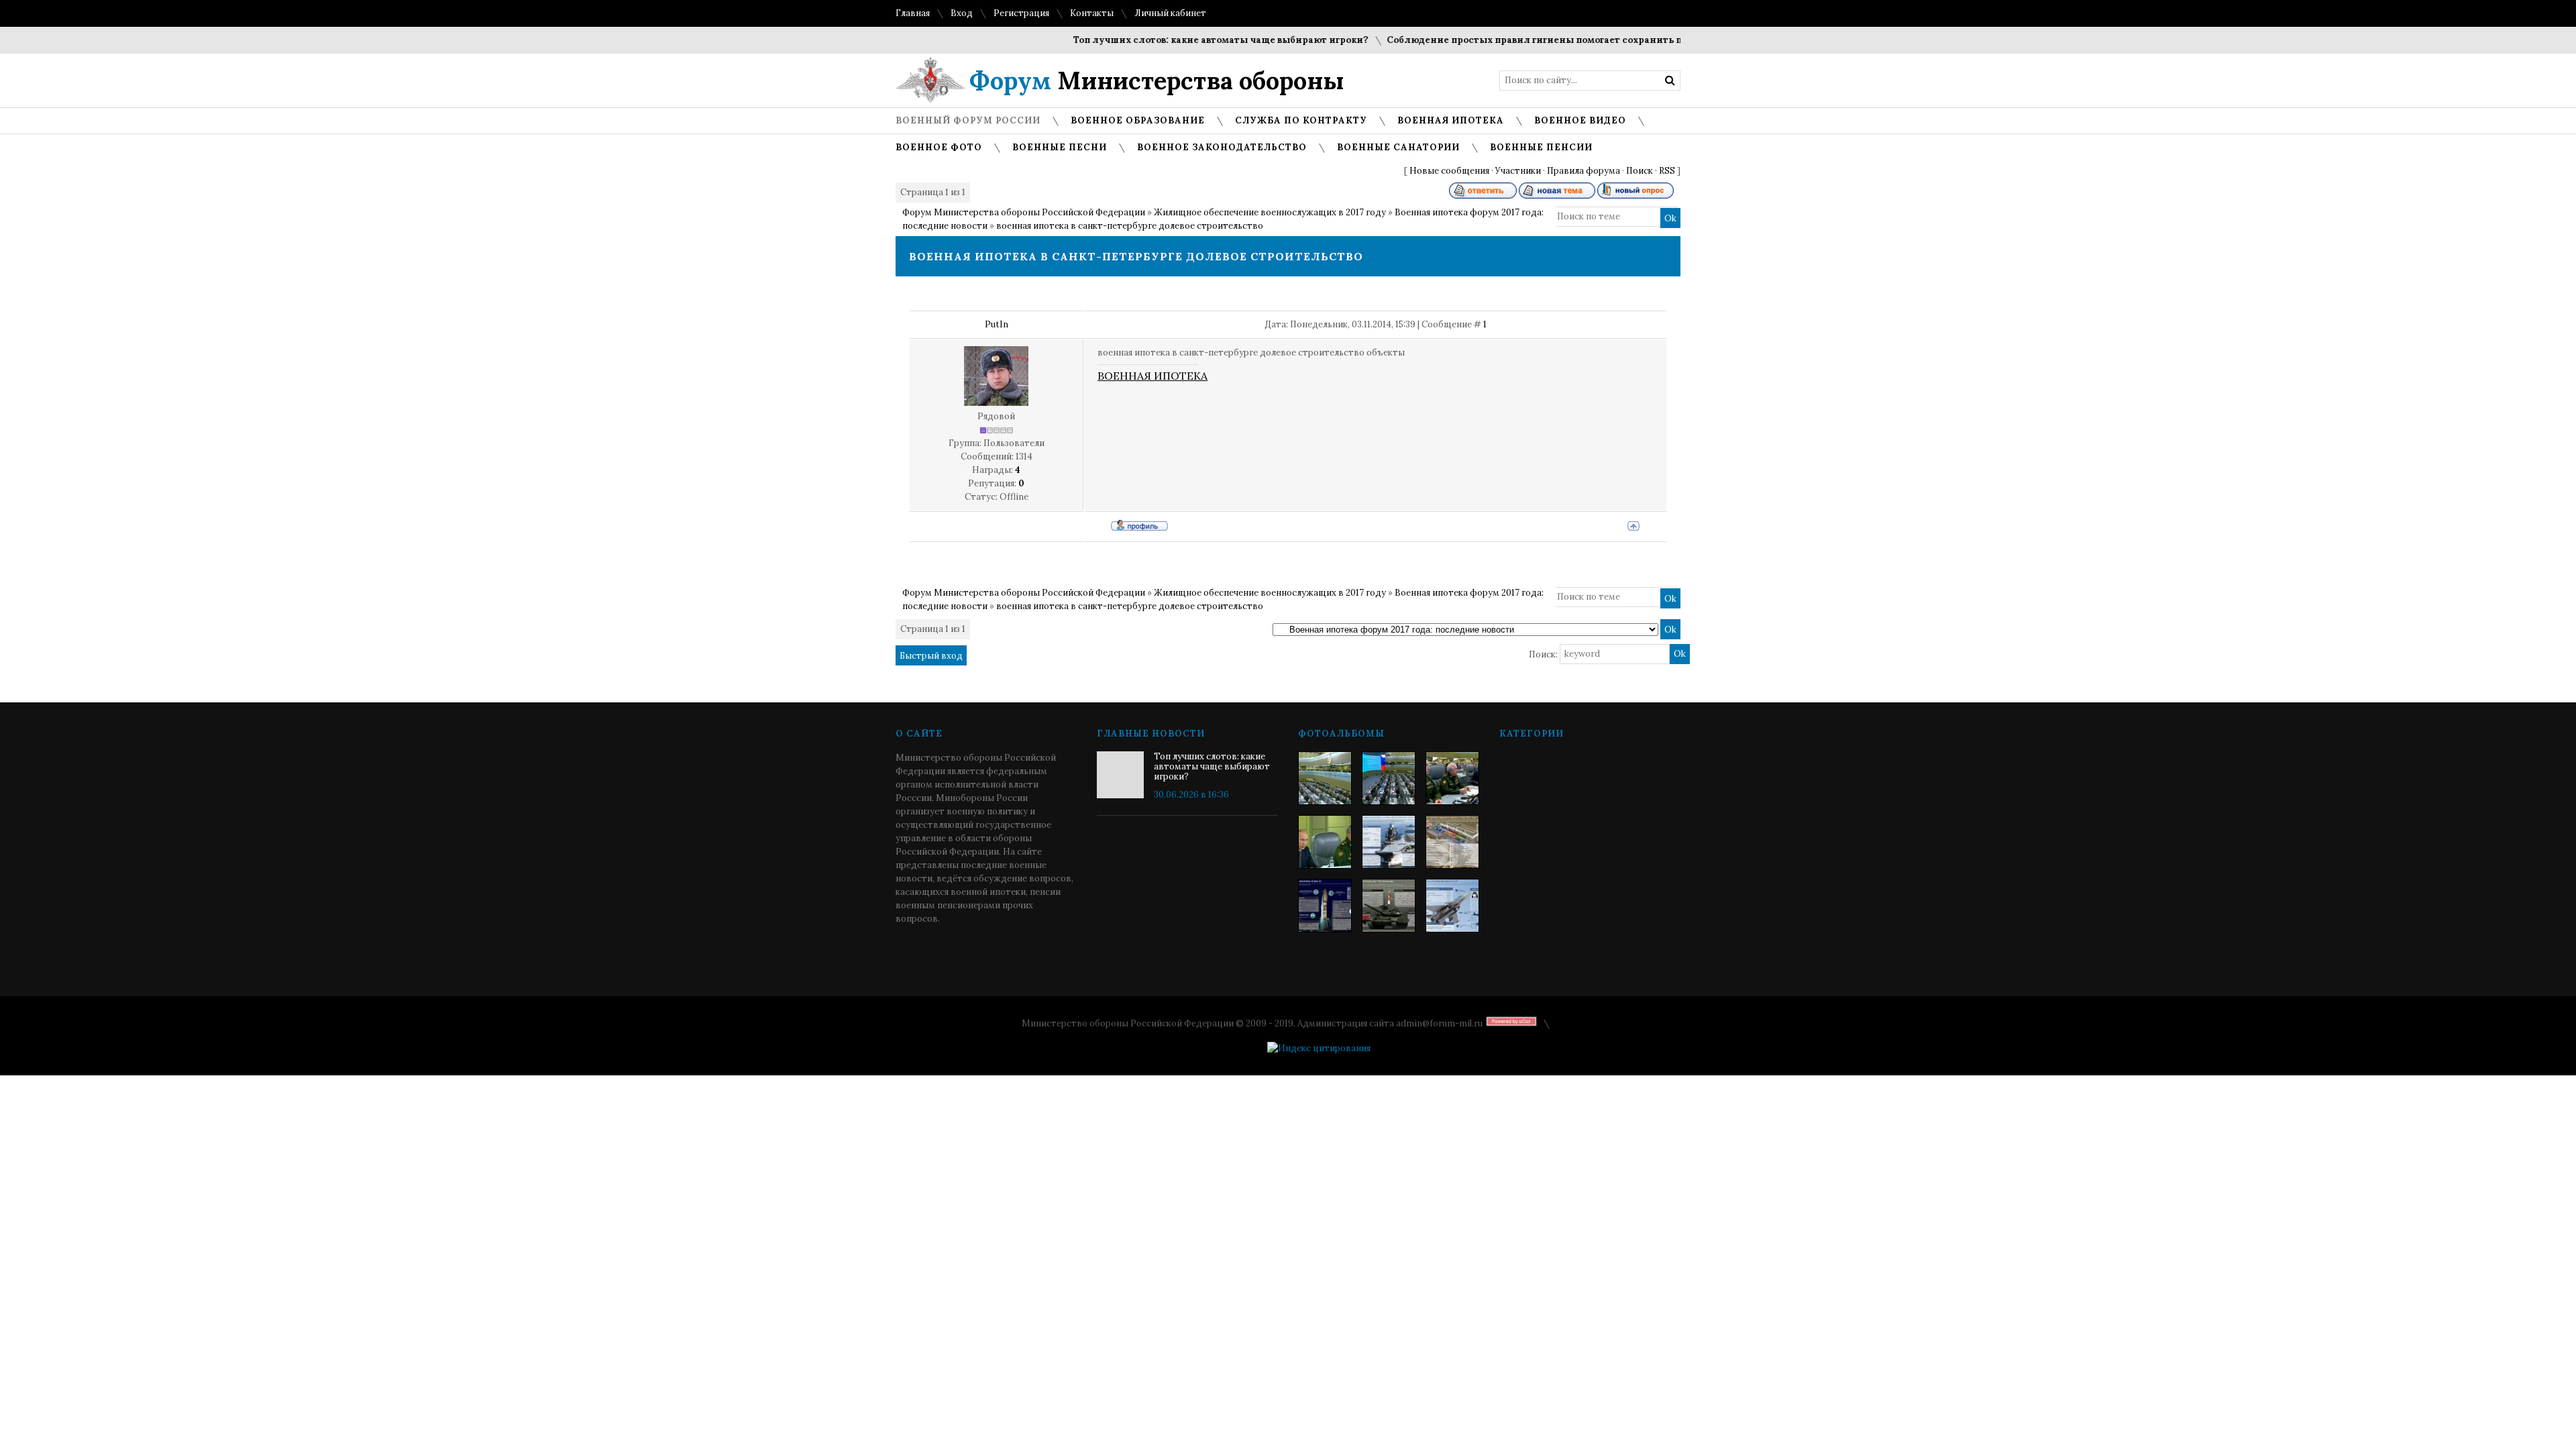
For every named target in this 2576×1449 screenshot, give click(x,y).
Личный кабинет (1170, 13)
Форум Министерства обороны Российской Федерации (1024, 212)
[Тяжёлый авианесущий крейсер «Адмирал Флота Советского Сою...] (1389, 842)
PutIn (997, 324)
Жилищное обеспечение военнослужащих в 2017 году (1270, 212)
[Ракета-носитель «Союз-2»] (1325, 906)
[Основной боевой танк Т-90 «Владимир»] (1389, 906)
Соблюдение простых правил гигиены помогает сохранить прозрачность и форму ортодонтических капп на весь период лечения (1666, 40)
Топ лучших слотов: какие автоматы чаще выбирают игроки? (1184, 40)
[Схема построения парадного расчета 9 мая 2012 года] (1452, 842)
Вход (962, 13)
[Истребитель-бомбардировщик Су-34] (1452, 906)
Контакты (1092, 13)
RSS (1667, 171)
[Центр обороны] (1389, 778)
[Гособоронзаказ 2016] (1325, 842)
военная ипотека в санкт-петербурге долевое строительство (1130, 226)
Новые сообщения (1449, 171)
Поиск (1640, 171)
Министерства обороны (1157, 80)
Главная (913, 13)
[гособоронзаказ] (1452, 778)
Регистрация (1021, 13)
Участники (1518, 171)
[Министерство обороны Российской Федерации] (1325, 778)
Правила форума (1584, 171)
